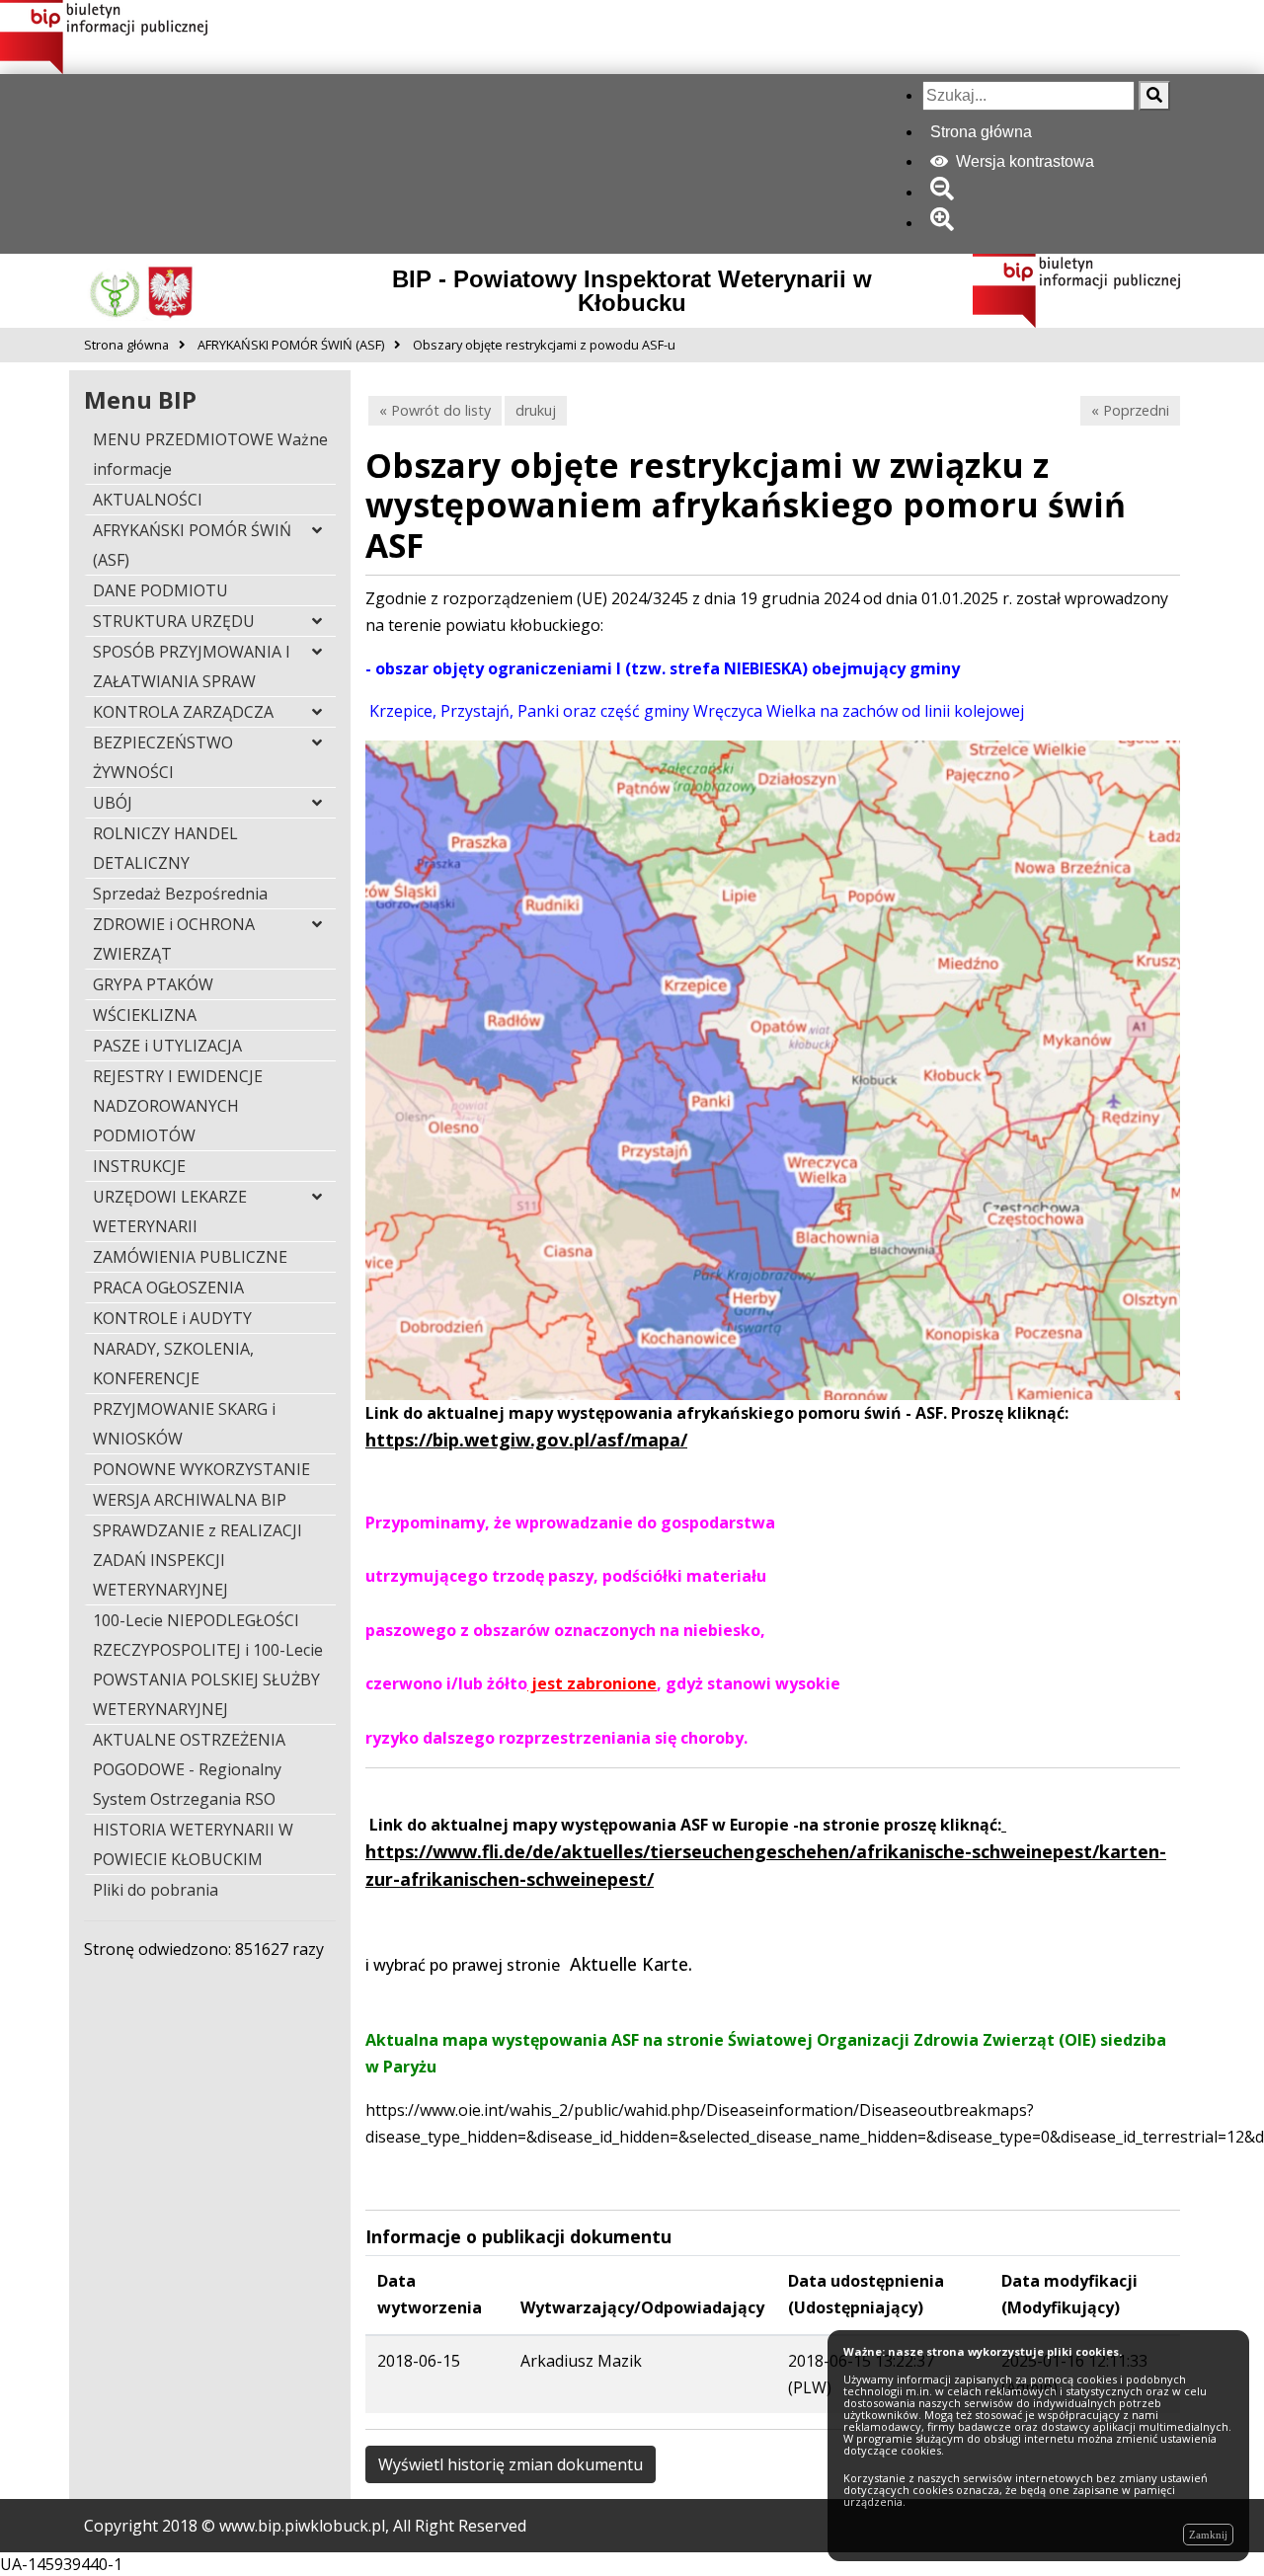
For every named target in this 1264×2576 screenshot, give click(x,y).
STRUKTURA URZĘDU (174, 621)
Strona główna (981, 132)
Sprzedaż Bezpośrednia (180, 894)
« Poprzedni (1130, 410)
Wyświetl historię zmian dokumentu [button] (511, 2464)
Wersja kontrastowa (1023, 161)
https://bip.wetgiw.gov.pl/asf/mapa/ (526, 1440)
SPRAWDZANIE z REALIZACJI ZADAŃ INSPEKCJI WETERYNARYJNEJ (197, 1560)
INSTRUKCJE (139, 1166)
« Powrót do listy (435, 410)
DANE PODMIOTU (160, 590)
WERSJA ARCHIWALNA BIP (190, 1500)
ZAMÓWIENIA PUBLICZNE (190, 1257)
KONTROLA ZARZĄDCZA (183, 712)
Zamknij (1208, 2535)
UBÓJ (113, 803)
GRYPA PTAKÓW (153, 984)
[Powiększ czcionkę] (946, 223)
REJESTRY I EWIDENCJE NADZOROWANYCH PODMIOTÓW (178, 1106)
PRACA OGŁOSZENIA (168, 1288)
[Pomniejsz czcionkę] (946, 192)
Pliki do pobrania (156, 1890)
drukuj (536, 410)
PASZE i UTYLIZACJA (167, 1046)
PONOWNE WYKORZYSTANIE (201, 1469)
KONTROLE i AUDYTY (172, 1318)
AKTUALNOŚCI (148, 500)
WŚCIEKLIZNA (145, 1015)
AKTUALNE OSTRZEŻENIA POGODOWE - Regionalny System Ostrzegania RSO (189, 1769)
